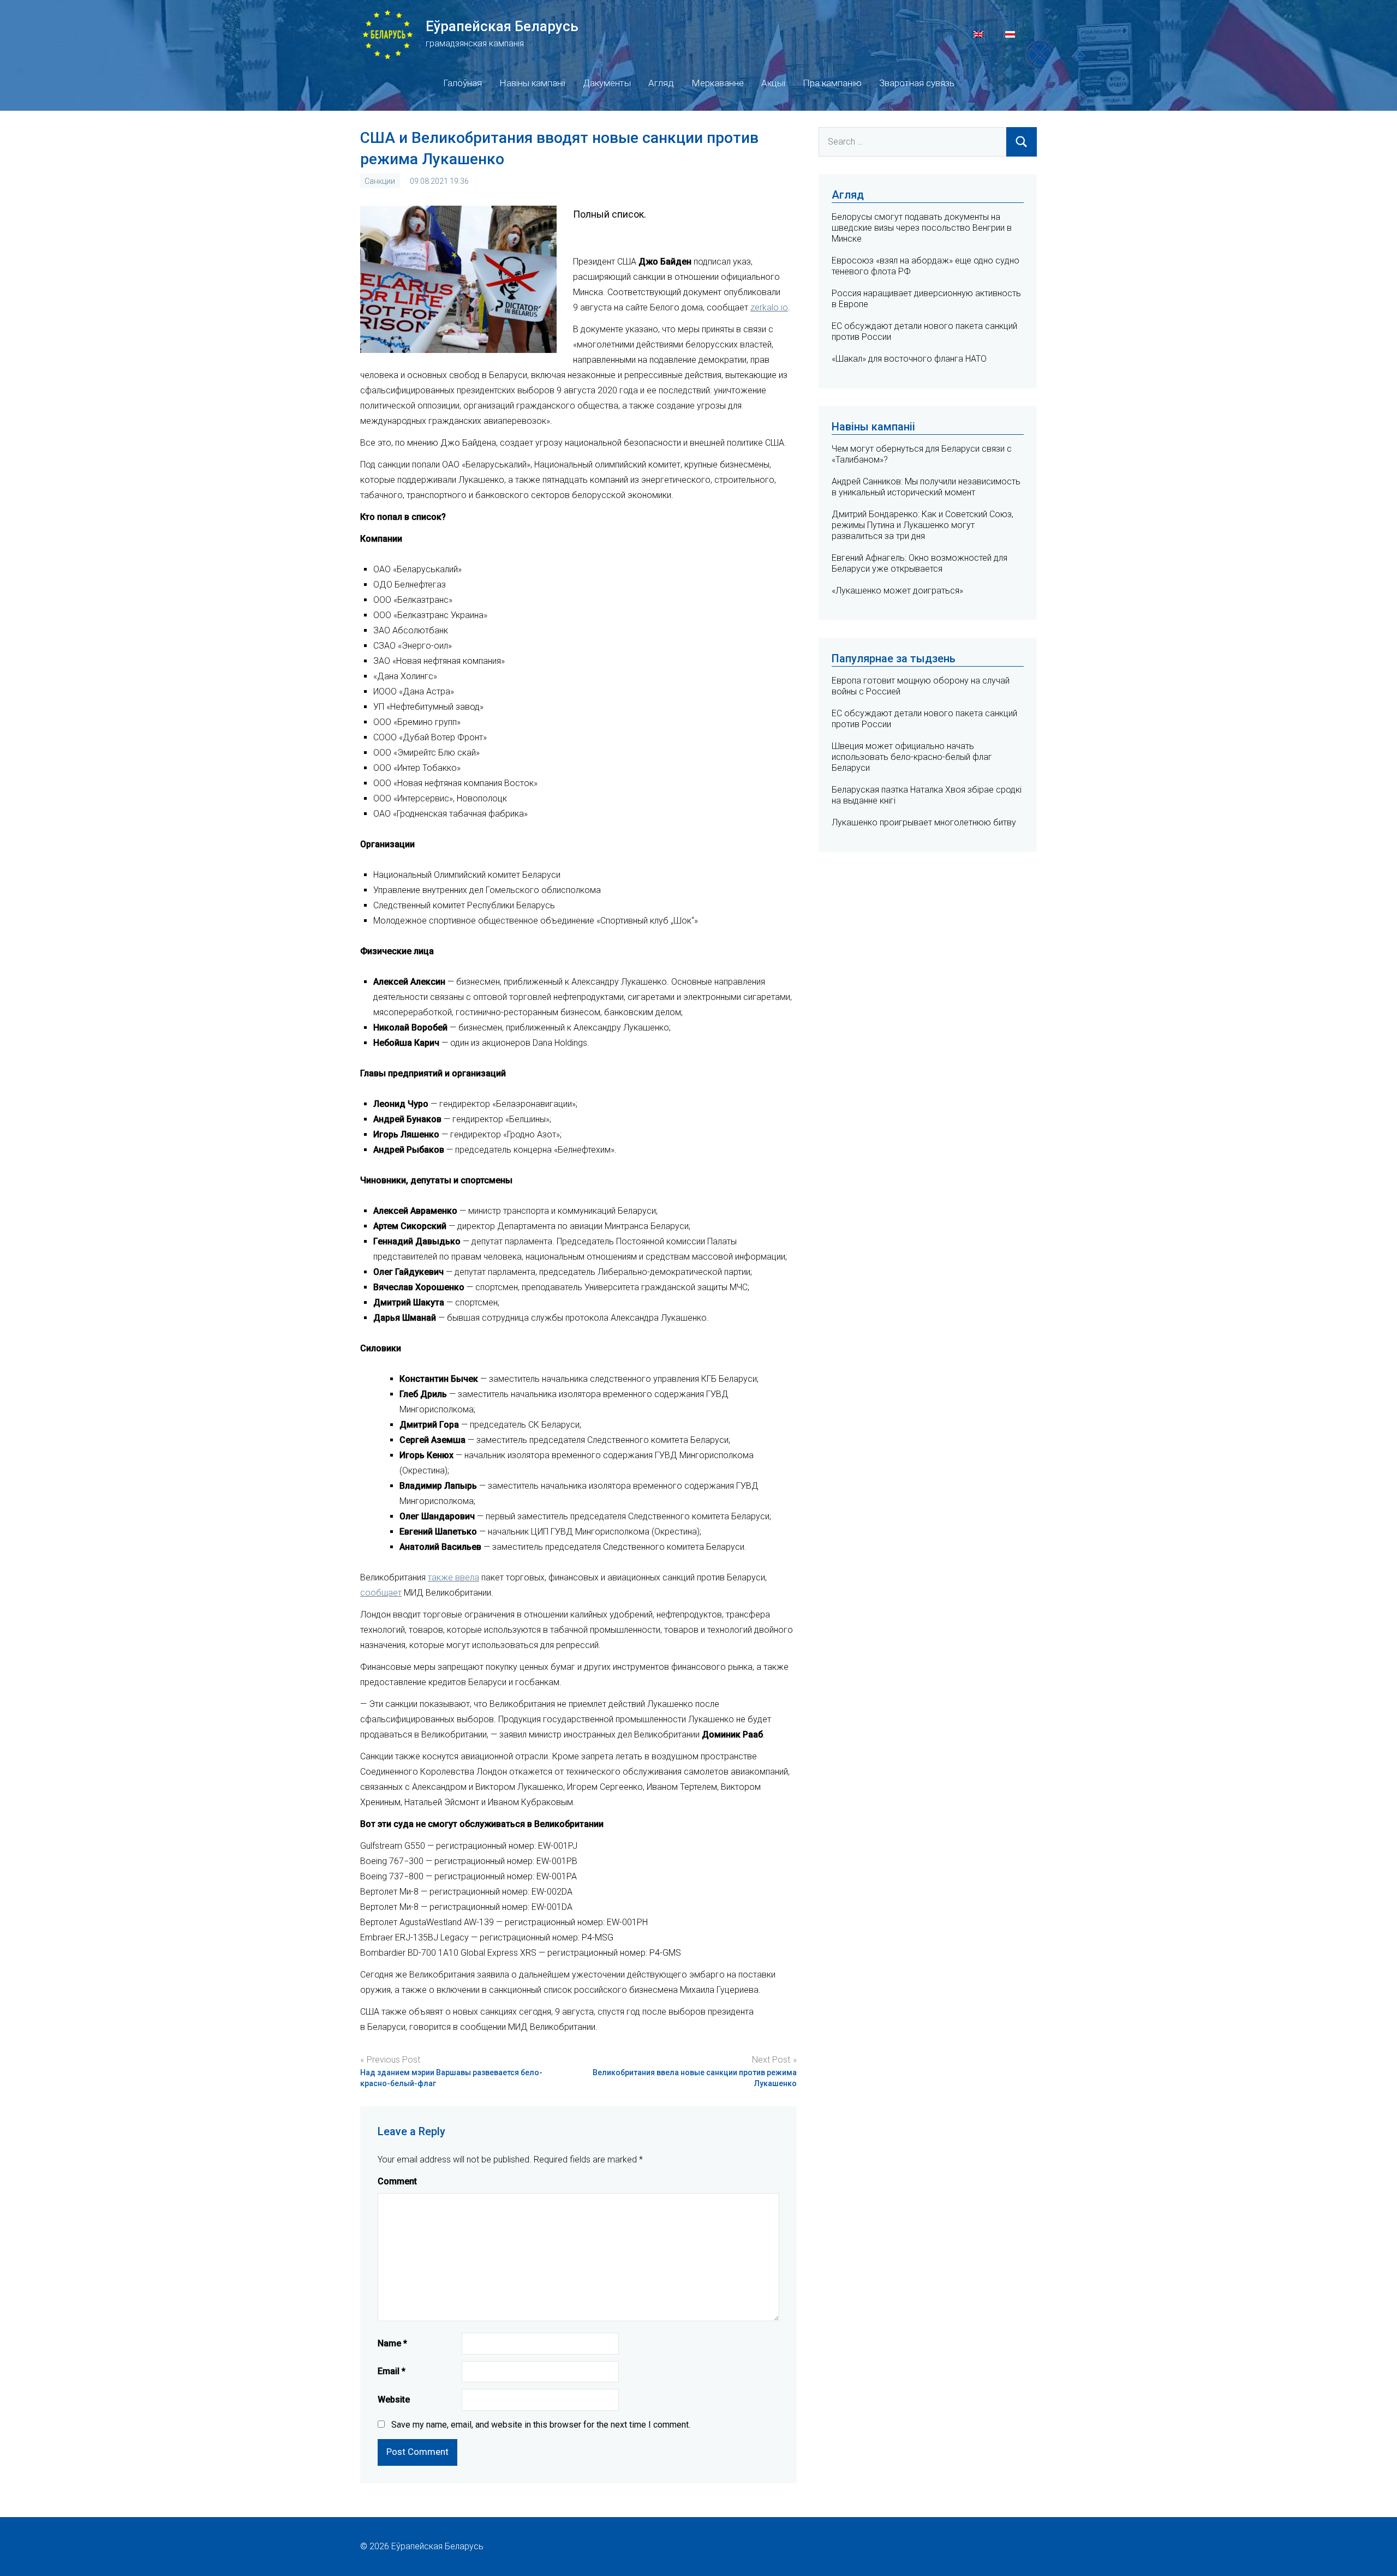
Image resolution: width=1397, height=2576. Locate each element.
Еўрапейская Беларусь (502, 26)
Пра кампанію (832, 83)
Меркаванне (718, 83)
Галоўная (462, 83)
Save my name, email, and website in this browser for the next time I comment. (541, 2425)
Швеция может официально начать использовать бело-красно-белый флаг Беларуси (912, 757)
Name (392, 2343)
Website (394, 2400)
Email (392, 2371)
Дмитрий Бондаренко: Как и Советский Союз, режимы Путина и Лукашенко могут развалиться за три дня (923, 525)
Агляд (661, 83)
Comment (397, 2181)
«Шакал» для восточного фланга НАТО (909, 359)
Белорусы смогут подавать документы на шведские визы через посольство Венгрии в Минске (922, 228)
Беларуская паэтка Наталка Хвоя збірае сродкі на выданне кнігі (927, 795)
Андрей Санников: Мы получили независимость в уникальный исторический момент (926, 487)
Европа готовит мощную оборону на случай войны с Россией (921, 686)
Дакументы (607, 83)
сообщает (381, 1593)
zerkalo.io (769, 307)
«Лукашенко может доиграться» (897, 591)
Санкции (380, 181)
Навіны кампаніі (532, 83)
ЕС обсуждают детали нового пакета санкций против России (924, 719)
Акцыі (773, 83)
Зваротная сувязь (917, 83)
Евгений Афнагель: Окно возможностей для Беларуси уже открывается (920, 563)
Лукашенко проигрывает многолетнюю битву (924, 822)
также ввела (453, 1577)
